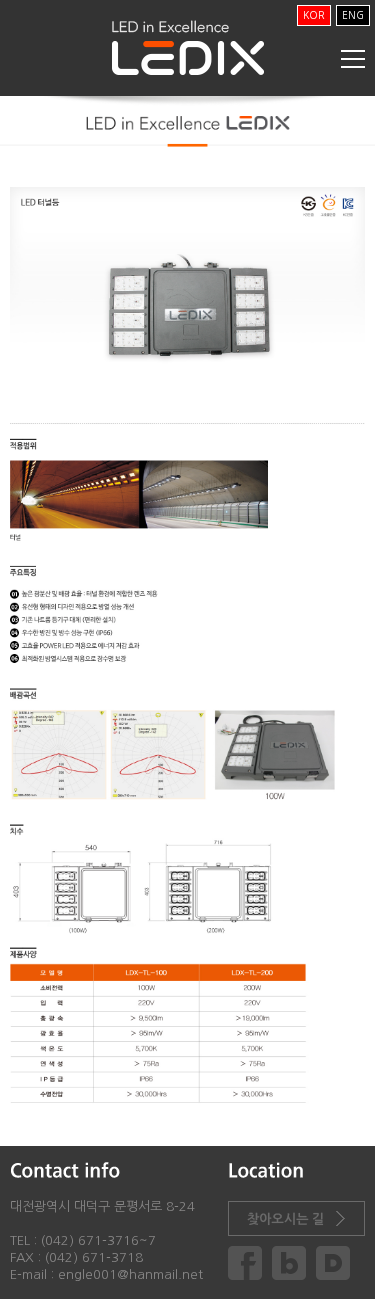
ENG (353, 15)
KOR (314, 15)
